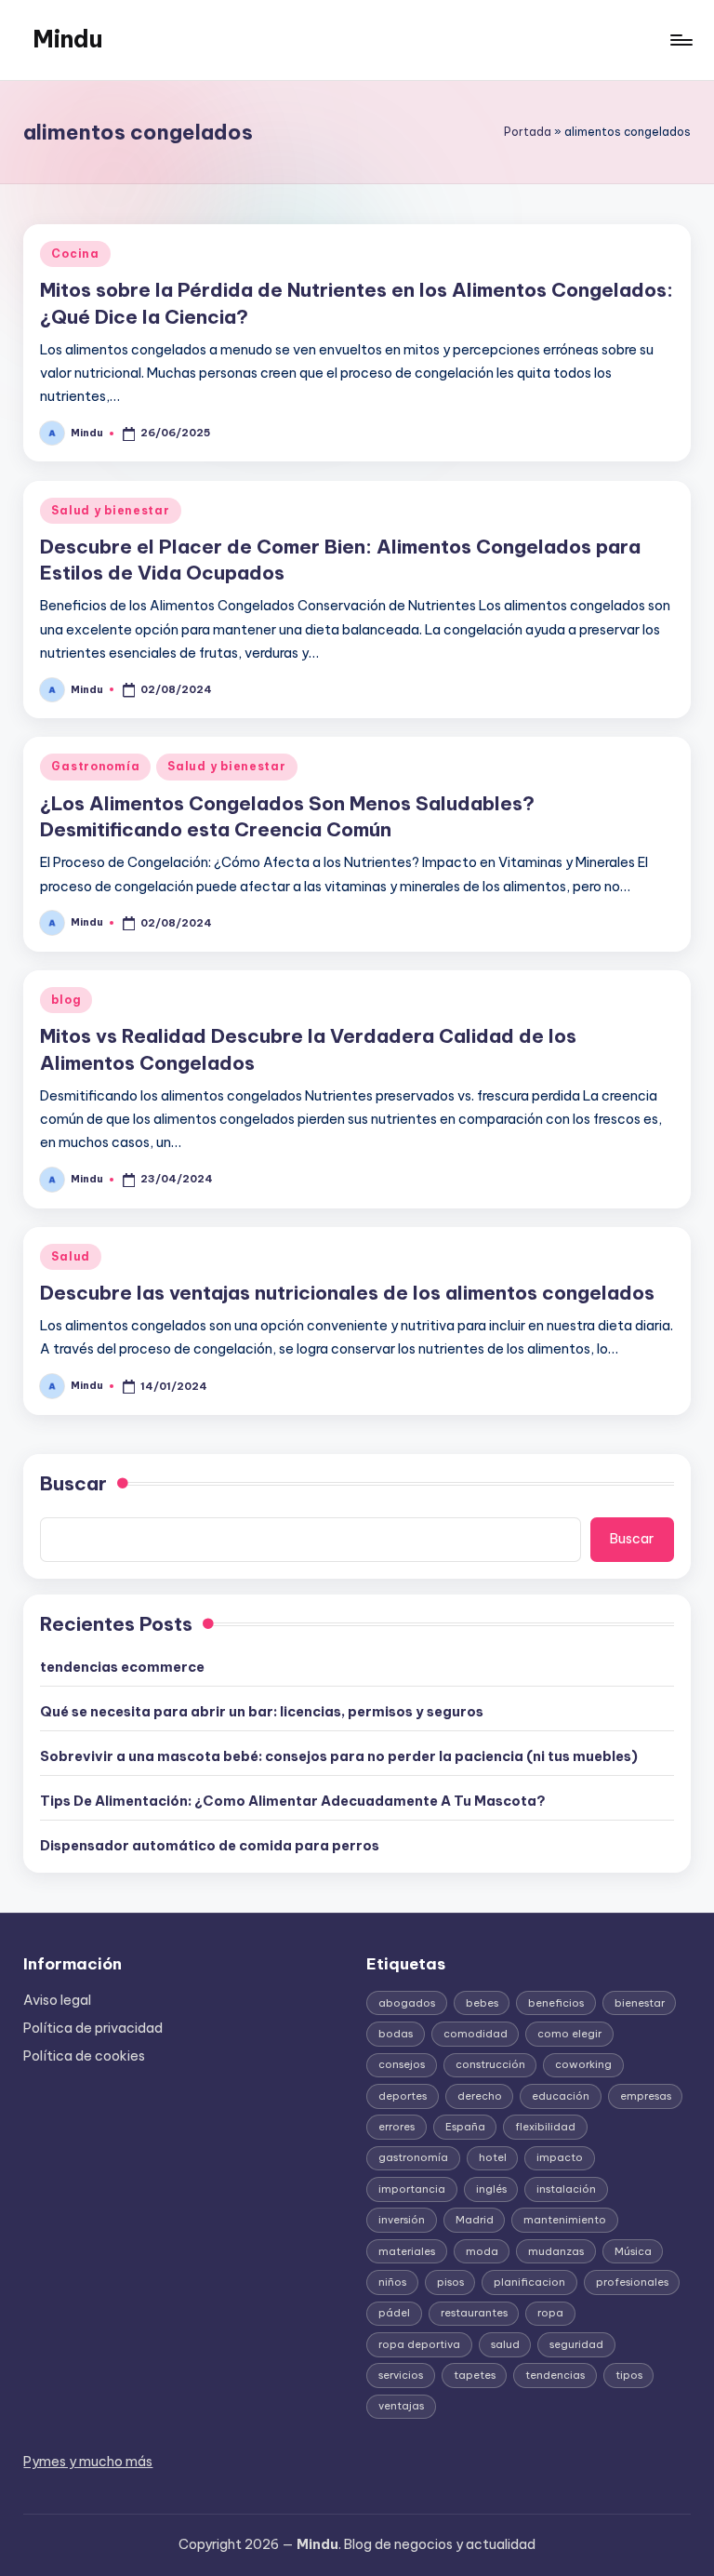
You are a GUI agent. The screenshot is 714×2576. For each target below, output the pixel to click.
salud (505, 2344)
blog (66, 1000)
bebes (482, 2003)
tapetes (475, 2375)
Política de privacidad (93, 2028)
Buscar (73, 1483)
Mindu (67, 39)
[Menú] (680, 40)
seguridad (576, 2344)
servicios (401, 2375)
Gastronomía (95, 766)
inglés (491, 2189)
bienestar (640, 2003)
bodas (396, 2034)
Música (633, 2251)
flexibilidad (545, 2127)
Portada (528, 132)
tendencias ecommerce (122, 1667)
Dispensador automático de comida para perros (210, 1846)
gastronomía (413, 2157)
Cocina (75, 254)
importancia (412, 2189)
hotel (493, 2157)
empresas (646, 2096)
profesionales (632, 2282)
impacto (560, 2157)
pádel (394, 2313)
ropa (550, 2313)
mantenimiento (565, 2220)
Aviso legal (57, 2000)
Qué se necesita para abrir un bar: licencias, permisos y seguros (262, 1712)
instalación (566, 2189)
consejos (402, 2064)
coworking (583, 2064)
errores (397, 2127)
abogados (407, 2003)
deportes (403, 2096)
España (465, 2127)
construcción (490, 2064)
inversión (402, 2220)
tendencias (555, 2375)
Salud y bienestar (110, 510)
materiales (407, 2251)
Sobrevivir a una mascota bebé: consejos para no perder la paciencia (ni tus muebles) (339, 1756)
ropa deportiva (419, 2344)
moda (482, 2251)
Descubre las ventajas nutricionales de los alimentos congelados (347, 1293)
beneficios (556, 2003)
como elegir (569, 2034)
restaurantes (474, 2313)
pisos (450, 2282)
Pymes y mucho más (88, 2462)
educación (561, 2096)
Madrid (475, 2220)
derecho (480, 2096)
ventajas (401, 2406)
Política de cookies (84, 2056)
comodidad (476, 2034)
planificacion (529, 2282)
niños (392, 2282)
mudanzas (556, 2251)
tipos (629, 2375)
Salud (71, 1256)
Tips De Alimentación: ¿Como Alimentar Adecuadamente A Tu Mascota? (293, 1801)
